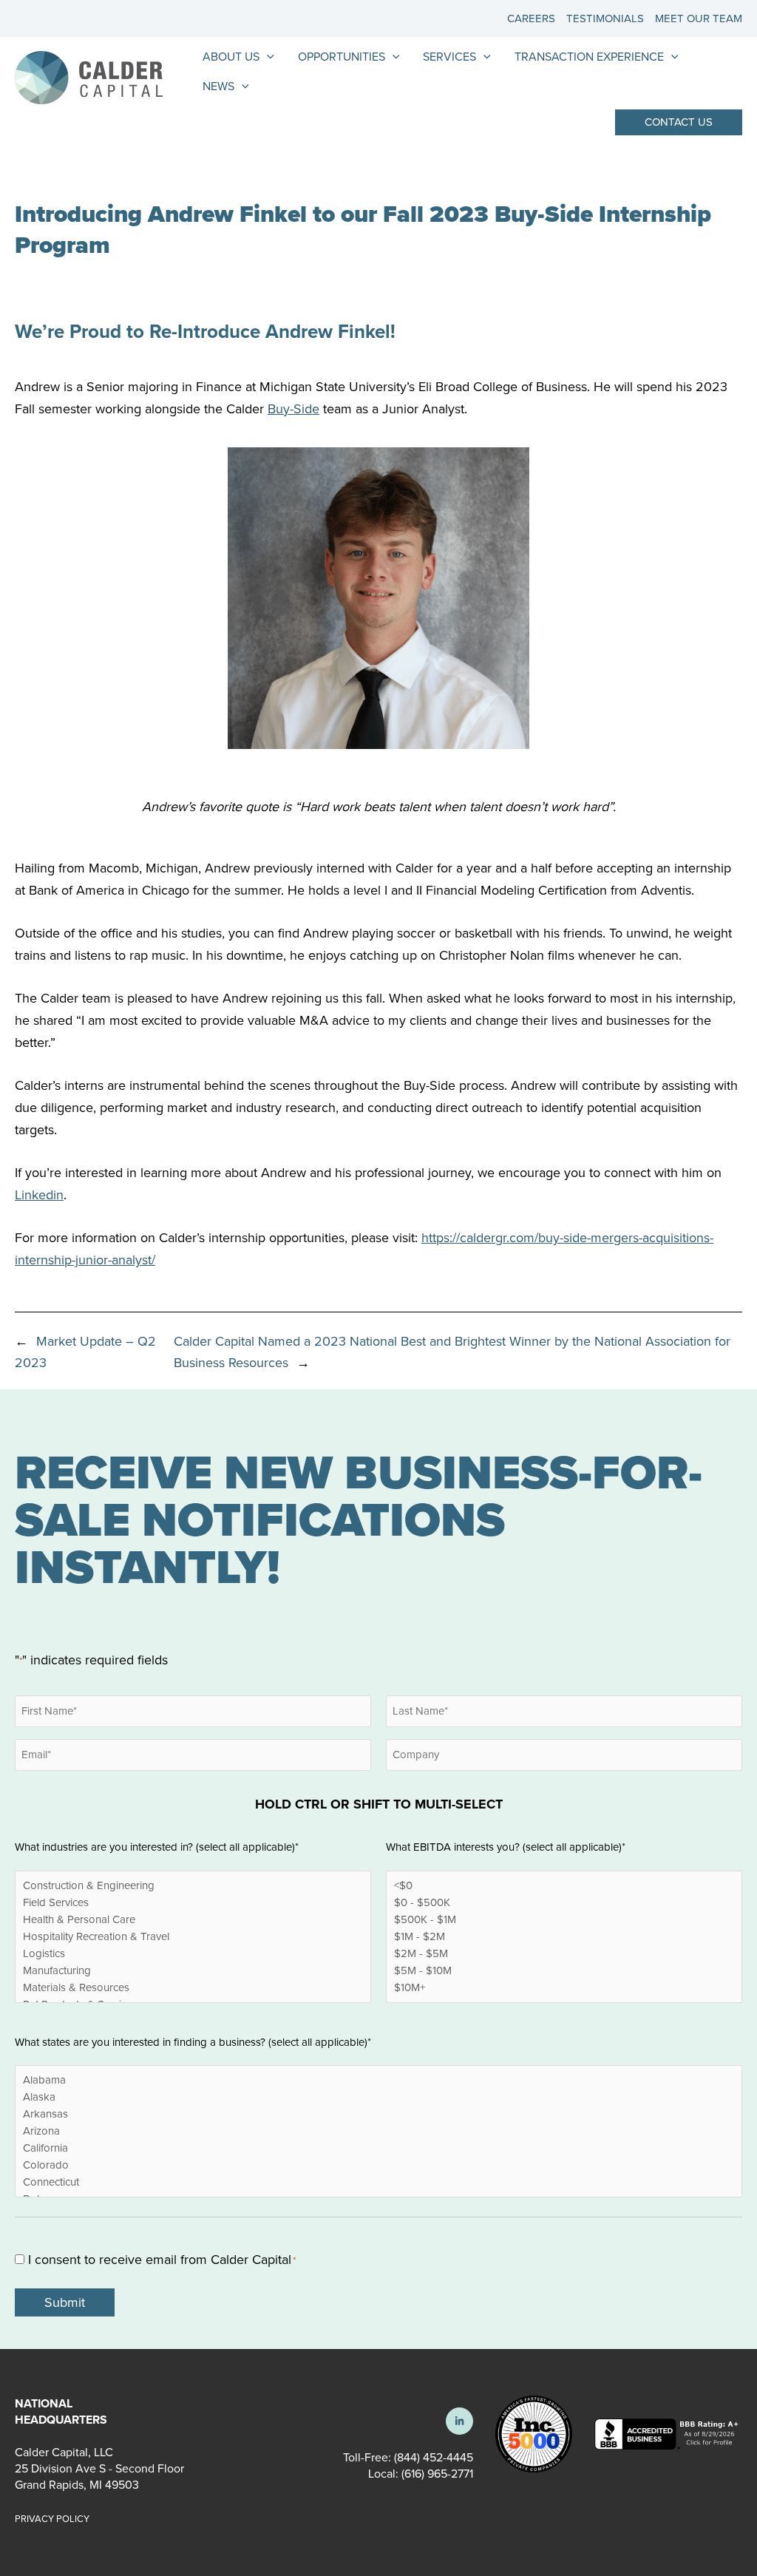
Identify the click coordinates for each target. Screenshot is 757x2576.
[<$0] (564, 1886)
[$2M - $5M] (564, 1954)
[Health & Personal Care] (193, 1920)
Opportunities (342, 57)
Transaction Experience (589, 57)
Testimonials (605, 18)
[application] (267, 57)
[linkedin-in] (459, 2421)
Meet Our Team (699, 18)
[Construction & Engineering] (193, 1886)
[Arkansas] (378, 2114)
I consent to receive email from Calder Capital (162, 2260)
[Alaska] (378, 2097)
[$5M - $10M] (564, 1971)
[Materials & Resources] (193, 1988)
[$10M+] (564, 1988)
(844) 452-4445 (434, 2457)
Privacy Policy (52, 2519)
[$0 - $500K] (564, 1903)
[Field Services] (193, 1903)
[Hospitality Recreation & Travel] (193, 1937)
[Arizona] (378, 2131)
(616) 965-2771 (436, 2474)
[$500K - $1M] (564, 1920)
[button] (679, 122)
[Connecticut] (378, 2182)
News (218, 86)
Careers (531, 18)
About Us (231, 57)
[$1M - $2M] (564, 1937)
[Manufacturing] (193, 1971)
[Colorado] (378, 2165)
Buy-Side (293, 409)
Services (449, 57)
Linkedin (39, 1195)
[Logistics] (193, 1954)
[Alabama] (378, 2080)
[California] (378, 2148)
